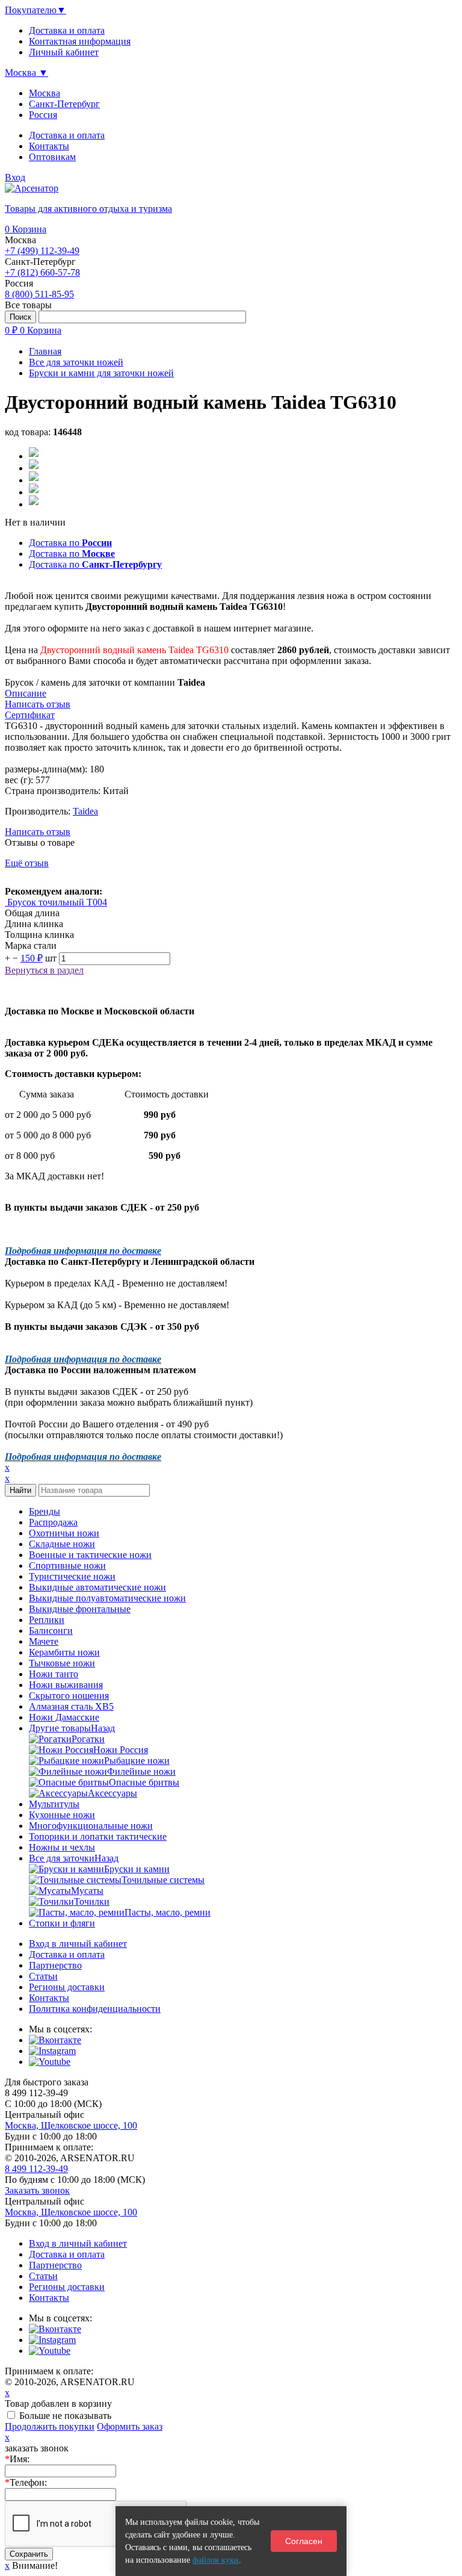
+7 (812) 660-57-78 (42, 272)
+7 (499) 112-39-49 (42, 251)
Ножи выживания (66, 1685)
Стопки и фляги (62, 1923)
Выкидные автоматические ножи (97, 1587)
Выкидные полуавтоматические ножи (107, 1598)
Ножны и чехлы (62, 1847)
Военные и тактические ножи (90, 1555)
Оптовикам (52, 157)
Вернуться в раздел (44, 970)
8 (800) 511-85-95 (39, 294)
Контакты (49, 146)
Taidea (85, 811)
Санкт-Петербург (64, 104)
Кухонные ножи (62, 1815)
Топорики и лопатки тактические (98, 1836)
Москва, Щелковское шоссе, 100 (71, 2125)
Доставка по (70, 543)
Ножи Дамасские (64, 1717)
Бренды (45, 1511)
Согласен (304, 2541)
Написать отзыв (38, 832)
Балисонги (51, 1631)
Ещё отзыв (27, 863)
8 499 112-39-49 (36, 2169)
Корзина (26, 229)
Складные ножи (62, 1544)
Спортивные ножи (67, 1566)
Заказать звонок (37, 2190)
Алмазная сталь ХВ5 (71, 1706)
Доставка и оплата (67, 135)
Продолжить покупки (50, 2426)
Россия (43, 115)
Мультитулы (54, 1804)
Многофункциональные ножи (91, 1826)
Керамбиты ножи (64, 1652)
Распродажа (53, 1522)
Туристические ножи (72, 1576)
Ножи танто (54, 1674)
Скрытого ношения (69, 1696)
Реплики (47, 1620)
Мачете (44, 1641)
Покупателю (35, 10)
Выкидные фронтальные (80, 1609)
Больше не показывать (65, 2416)
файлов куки (216, 2560)
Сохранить (29, 2554)
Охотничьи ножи (64, 1533)
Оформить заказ (130, 2426)
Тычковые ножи (62, 1663)
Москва (45, 93)
